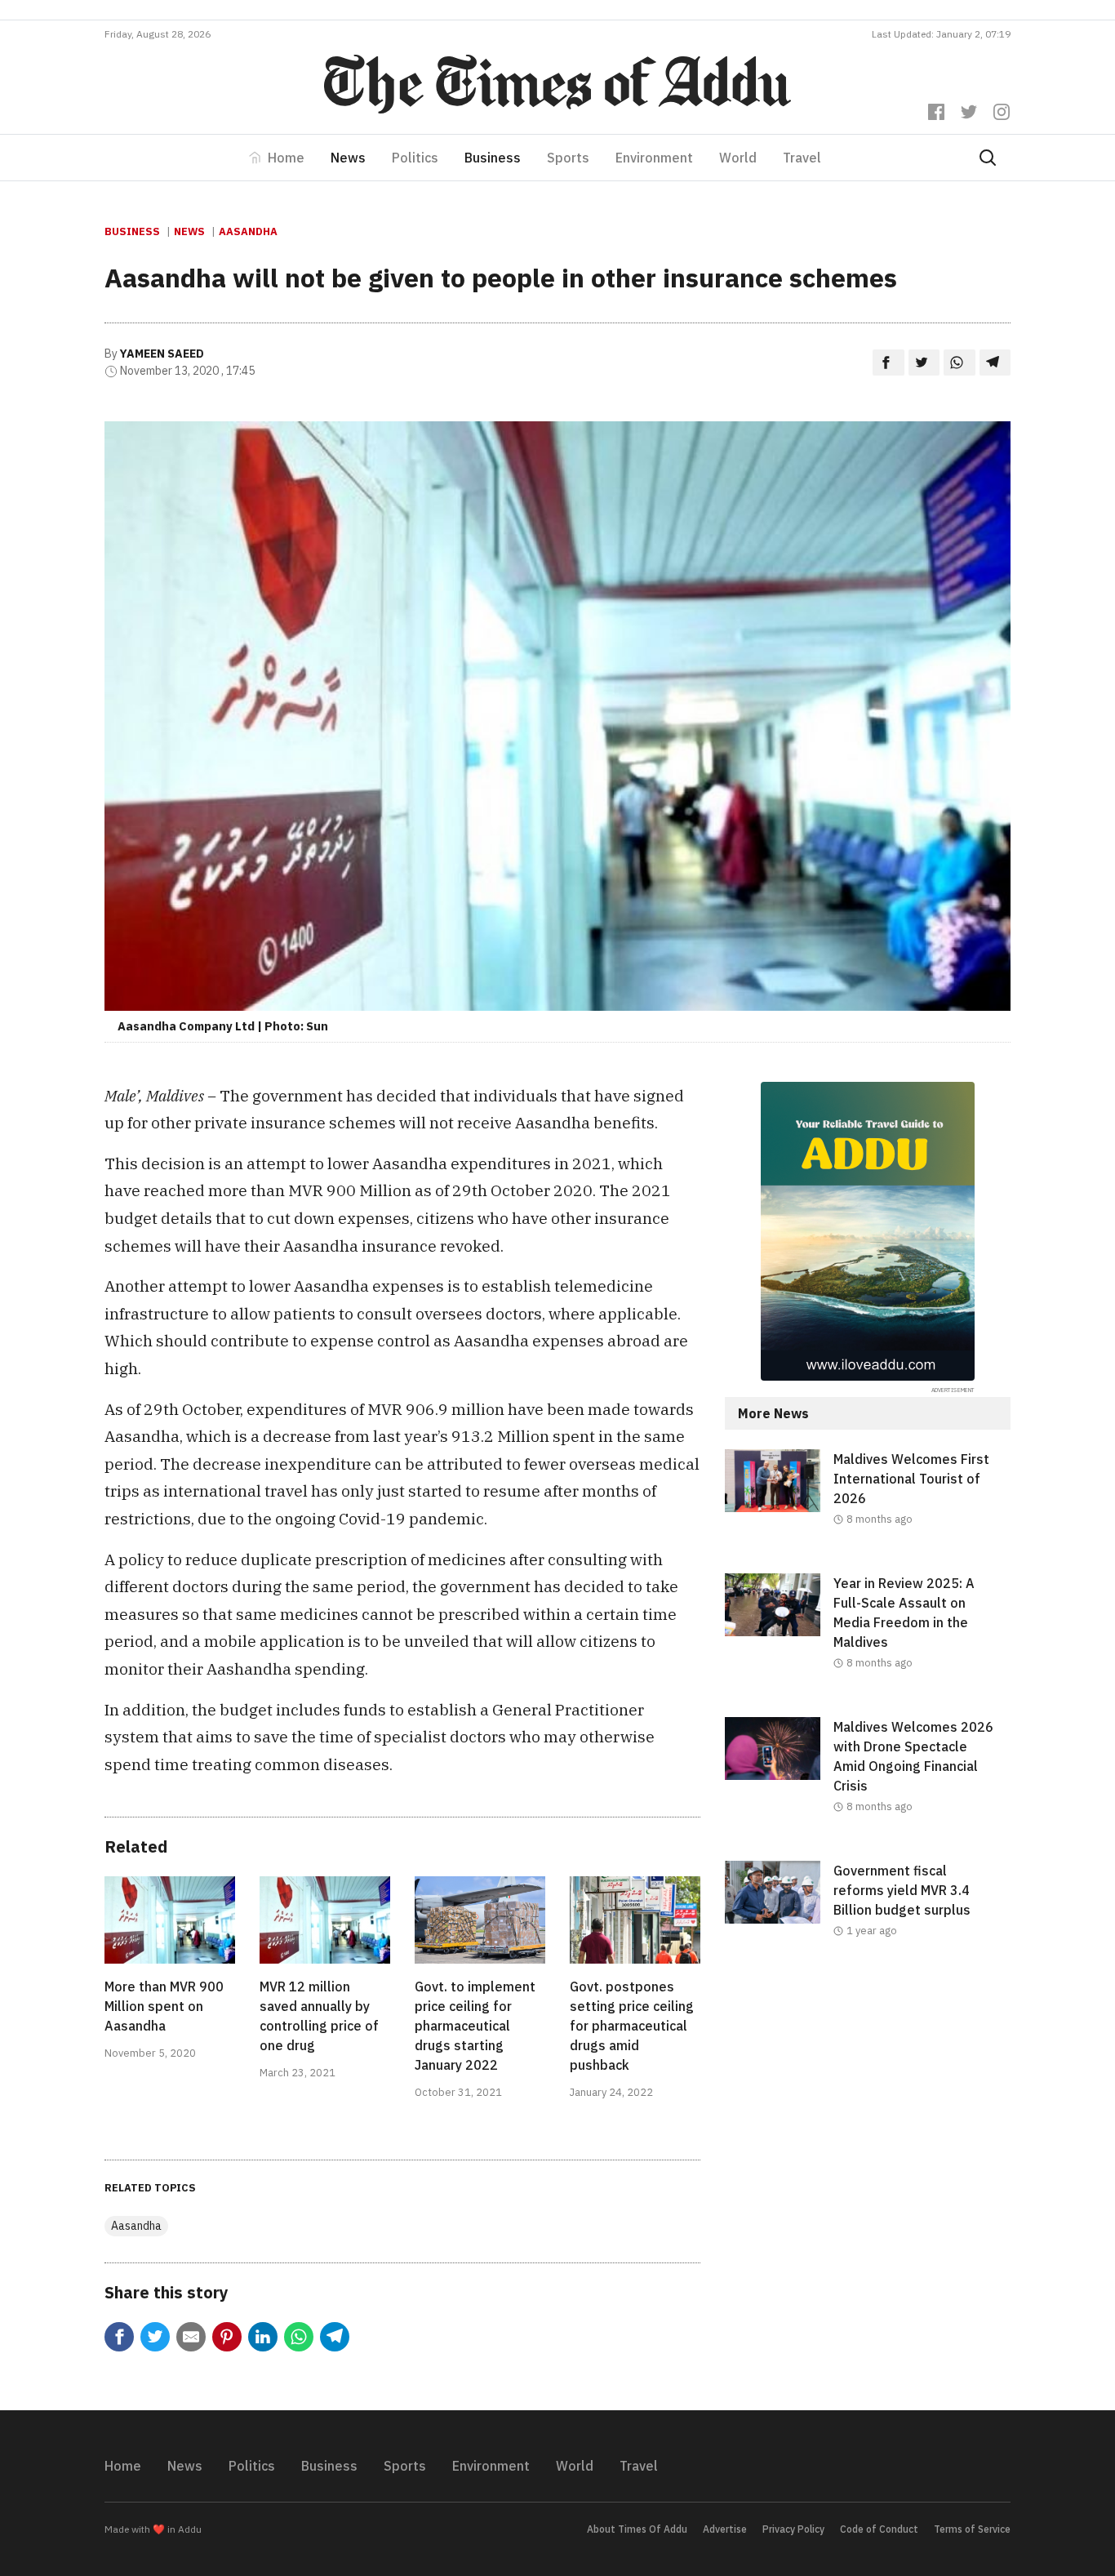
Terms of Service (972, 2529)
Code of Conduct (879, 2529)
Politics (415, 158)
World (738, 158)
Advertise (725, 2529)
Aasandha (248, 231)
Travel (802, 158)
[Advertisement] (868, 2119)
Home (286, 158)
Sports (568, 158)
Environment (654, 158)
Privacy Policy (793, 2529)
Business (493, 158)
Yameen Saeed (162, 354)
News (348, 158)
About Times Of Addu (637, 2529)
